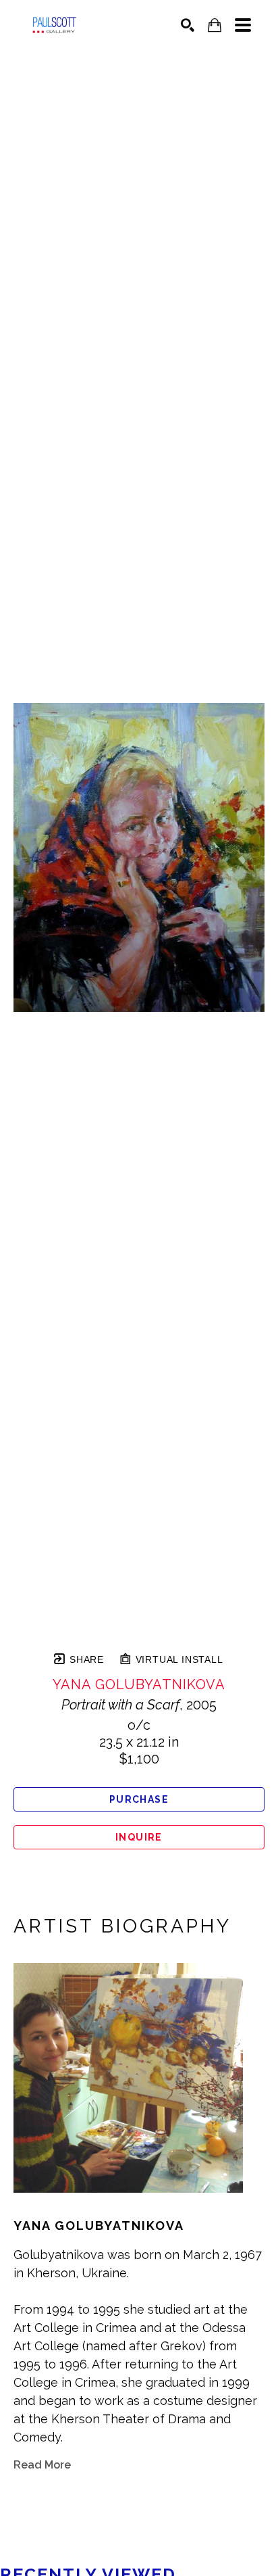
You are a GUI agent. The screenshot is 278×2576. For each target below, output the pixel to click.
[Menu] (243, 25)
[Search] (188, 25)
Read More (42, 2465)
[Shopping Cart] (215, 25)
